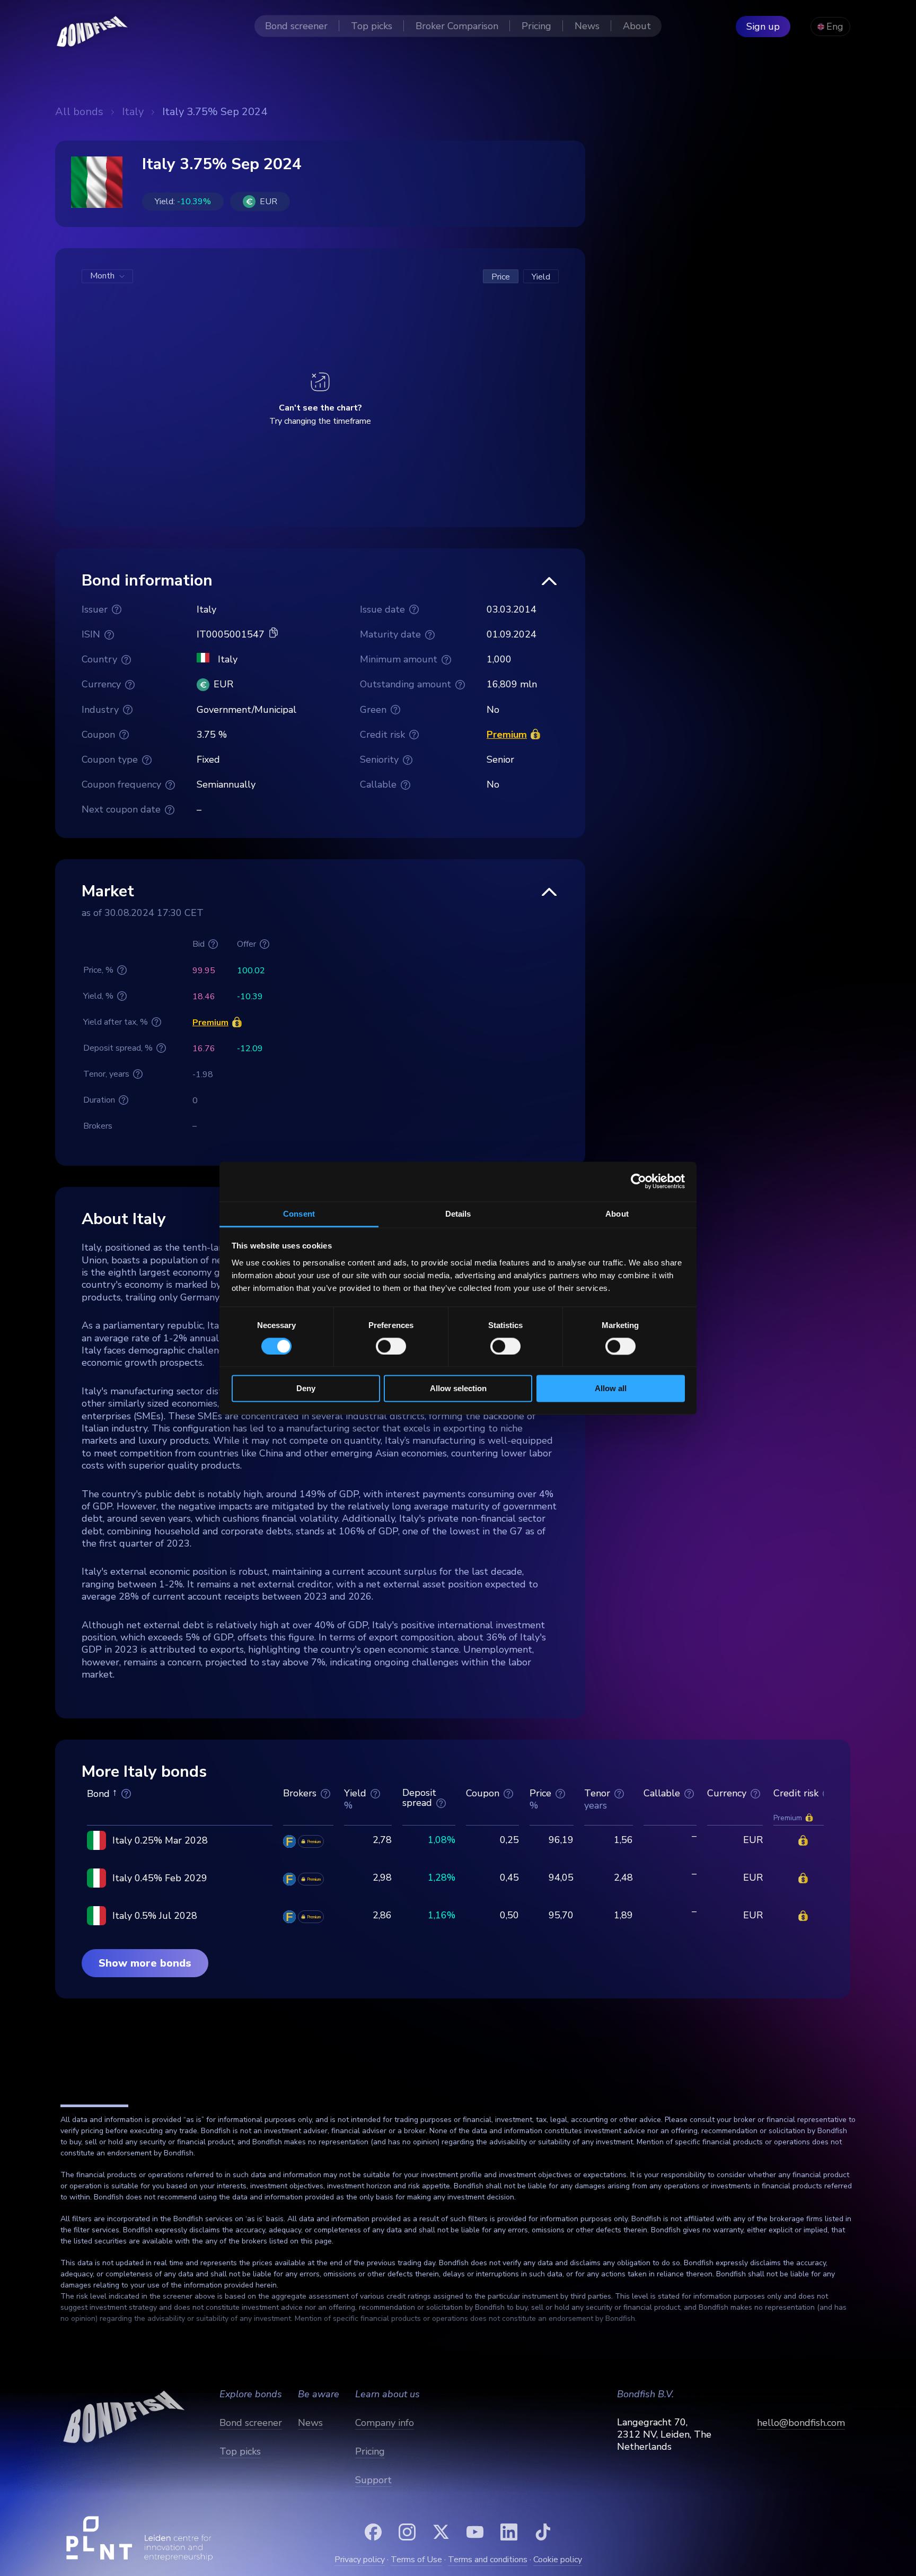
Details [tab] (458, 1214)
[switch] (391, 1346)
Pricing (370, 2451)
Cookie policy (558, 2560)
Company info (385, 2423)
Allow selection (458, 1389)
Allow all (611, 1389)
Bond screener (251, 2423)
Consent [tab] (299, 1214)
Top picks (240, 2451)
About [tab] (617, 1214)
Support (373, 2480)
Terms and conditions (488, 2560)
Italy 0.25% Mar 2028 (160, 1840)
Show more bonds (145, 1963)
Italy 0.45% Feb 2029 (160, 1878)
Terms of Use (416, 2560)
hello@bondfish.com (801, 2423)
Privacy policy (360, 2560)
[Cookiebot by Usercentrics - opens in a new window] (638, 1181)
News (310, 2423)
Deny (306, 1389)
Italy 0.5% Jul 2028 (155, 1916)
